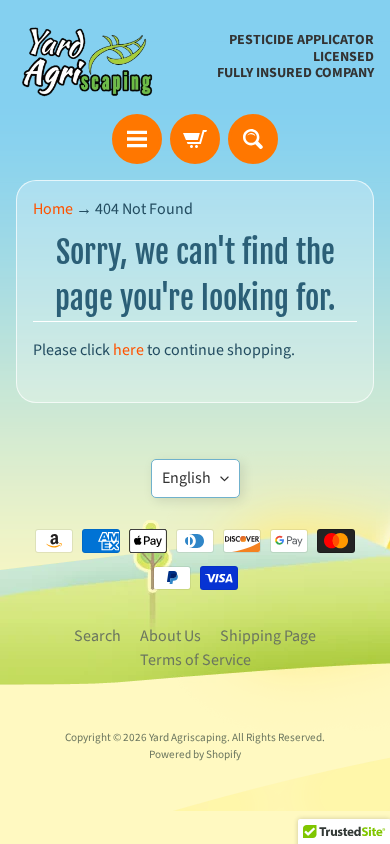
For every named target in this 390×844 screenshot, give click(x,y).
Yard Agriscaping (188, 737)
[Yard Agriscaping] (91, 57)
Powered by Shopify (195, 754)
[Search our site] (253, 139)
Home (53, 209)
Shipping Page (268, 636)
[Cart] (195, 139)
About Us (170, 636)
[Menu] (137, 139)
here (128, 350)
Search (97, 636)
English (186, 478)
